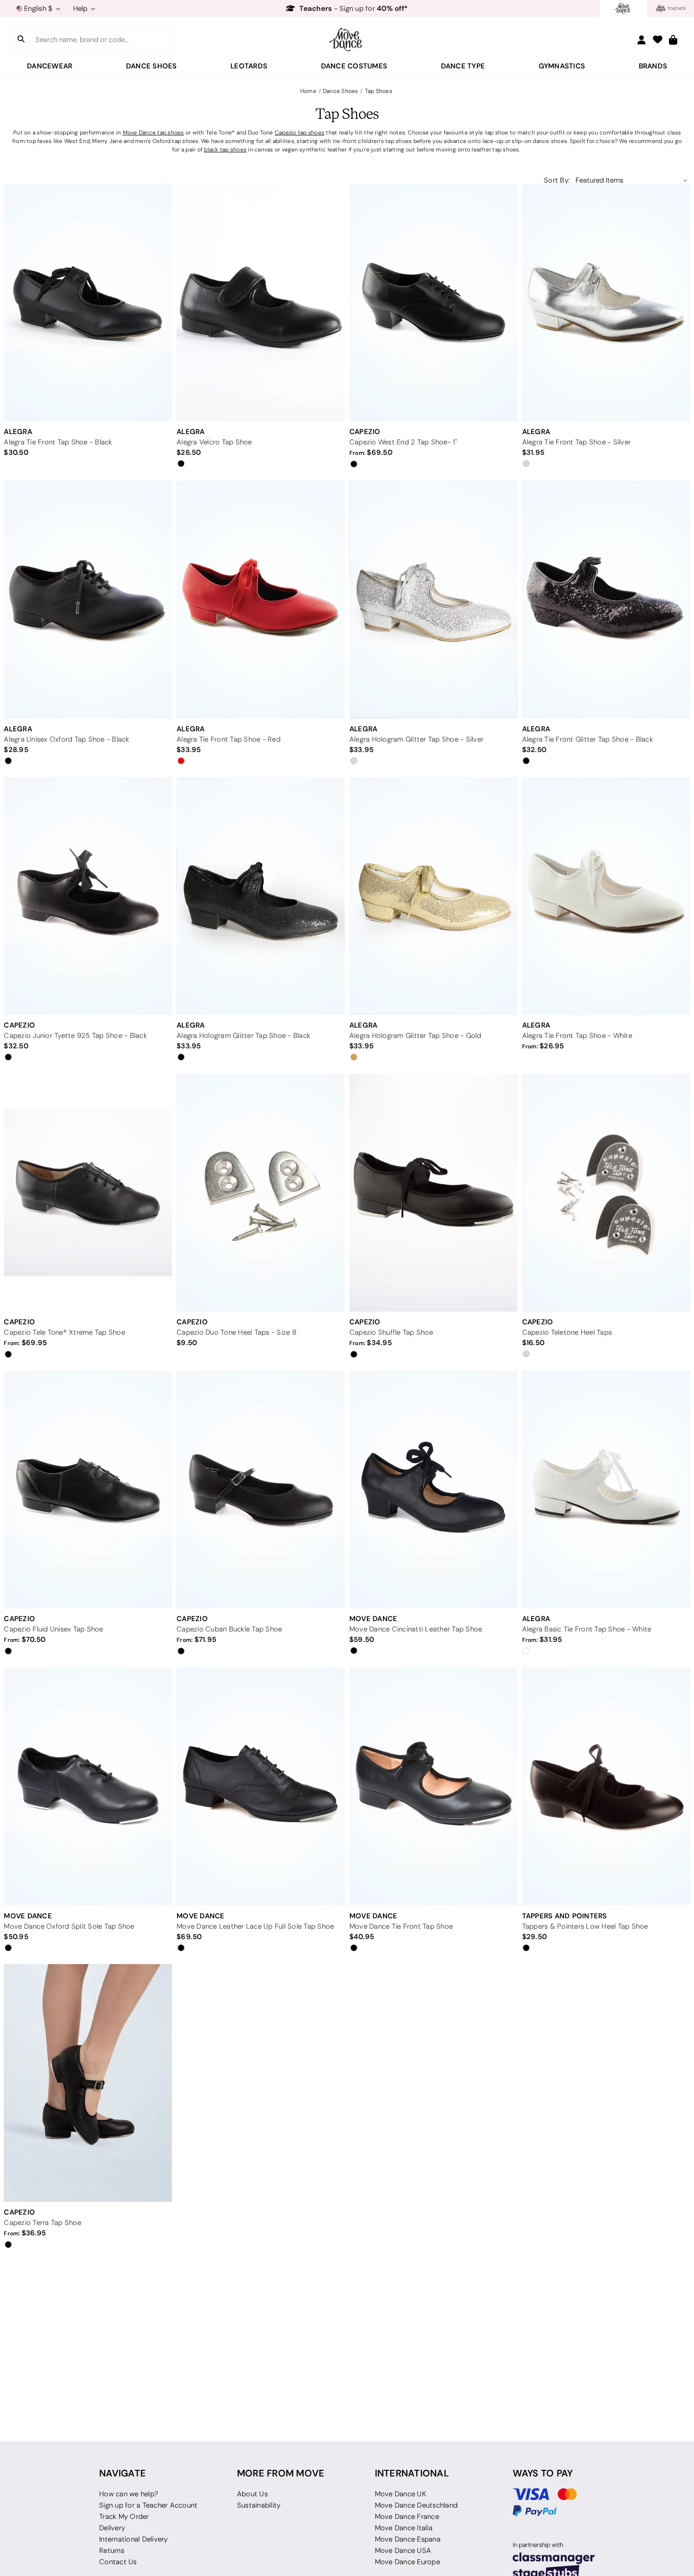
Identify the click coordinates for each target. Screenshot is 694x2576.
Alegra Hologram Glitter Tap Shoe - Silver (416, 739)
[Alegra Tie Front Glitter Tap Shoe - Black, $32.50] (606, 599)
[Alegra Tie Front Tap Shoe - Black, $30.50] (88, 302)
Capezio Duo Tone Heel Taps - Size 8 (237, 1332)
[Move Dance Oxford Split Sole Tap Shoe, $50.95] (88, 1786)
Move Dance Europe (407, 2562)
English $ (38, 8)
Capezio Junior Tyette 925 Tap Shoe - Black (75, 1036)
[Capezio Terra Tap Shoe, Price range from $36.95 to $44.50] (88, 2083)
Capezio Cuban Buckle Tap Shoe (229, 1629)
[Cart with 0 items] (673, 40)
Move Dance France (407, 2517)
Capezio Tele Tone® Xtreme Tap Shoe (64, 1332)
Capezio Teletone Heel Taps (567, 1332)
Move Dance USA (403, 2551)
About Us (252, 2494)
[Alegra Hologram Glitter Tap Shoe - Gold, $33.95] (433, 896)
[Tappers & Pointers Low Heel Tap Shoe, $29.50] (606, 1786)
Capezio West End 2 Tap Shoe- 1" (403, 442)
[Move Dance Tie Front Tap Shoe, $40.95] (433, 1786)
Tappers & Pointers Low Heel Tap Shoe (585, 1926)
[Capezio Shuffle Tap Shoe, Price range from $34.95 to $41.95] (433, 1192)
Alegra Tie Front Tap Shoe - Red (229, 739)
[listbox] (631, 180)
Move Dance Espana (408, 2539)
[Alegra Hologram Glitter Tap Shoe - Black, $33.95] (261, 896)
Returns (112, 2551)
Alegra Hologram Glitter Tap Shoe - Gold (415, 1036)
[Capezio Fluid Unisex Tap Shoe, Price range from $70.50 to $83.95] (88, 1489)
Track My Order (124, 2517)
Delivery (112, 2528)
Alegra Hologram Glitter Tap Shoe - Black (243, 1036)
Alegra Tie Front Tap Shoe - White (577, 1036)
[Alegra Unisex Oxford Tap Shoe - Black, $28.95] (88, 599)
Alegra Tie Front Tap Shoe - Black (58, 442)
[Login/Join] (642, 40)
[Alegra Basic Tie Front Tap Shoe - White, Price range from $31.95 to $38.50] (606, 1489)
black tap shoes (225, 149)
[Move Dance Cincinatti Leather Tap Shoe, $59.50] (433, 1489)
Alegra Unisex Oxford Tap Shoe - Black (66, 739)
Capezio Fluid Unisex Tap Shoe (53, 1629)
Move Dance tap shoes (153, 132)
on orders (353, 8)
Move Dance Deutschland (416, 2505)
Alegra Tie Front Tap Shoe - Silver (577, 442)
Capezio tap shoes (300, 132)
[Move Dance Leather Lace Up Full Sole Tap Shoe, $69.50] (261, 1786)
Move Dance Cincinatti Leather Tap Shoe (416, 1629)
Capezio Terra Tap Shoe (42, 2223)
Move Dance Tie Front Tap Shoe (401, 1926)
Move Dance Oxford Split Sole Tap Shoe (69, 1926)
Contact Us (118, 2562)
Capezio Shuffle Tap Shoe (391, 1332)
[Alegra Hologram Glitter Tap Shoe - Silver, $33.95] (433, 599)
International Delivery (134, 2539)
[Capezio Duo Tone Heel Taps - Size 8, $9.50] (261, 1192)
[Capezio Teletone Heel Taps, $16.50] (606, 1192)
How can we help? (129, 2494)
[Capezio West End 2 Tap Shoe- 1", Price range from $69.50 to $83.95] (433, 302)
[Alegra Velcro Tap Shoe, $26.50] (261, 302)
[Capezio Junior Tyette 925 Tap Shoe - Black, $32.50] (88, 896)
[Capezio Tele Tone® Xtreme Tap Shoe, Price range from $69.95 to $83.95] (88, 1192)
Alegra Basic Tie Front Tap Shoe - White (587, 1629)
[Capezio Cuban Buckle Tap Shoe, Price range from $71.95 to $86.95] (261, 1489)
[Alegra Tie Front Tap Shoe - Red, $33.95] (261, 599)
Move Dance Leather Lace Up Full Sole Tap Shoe (255, 1926)
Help (81, 8)
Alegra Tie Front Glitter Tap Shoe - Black (588, 739)
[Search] (21, 40)
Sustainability (259, 2505)
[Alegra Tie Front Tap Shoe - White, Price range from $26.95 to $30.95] (606, 896)
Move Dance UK (401, 2494)
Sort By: (557, 180)
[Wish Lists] (658, 40)
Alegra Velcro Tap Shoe (214, 442)
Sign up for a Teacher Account (148, 2505)
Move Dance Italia (404, 2528)
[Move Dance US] (347, 40)
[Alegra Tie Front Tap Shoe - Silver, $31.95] (606, 302)
